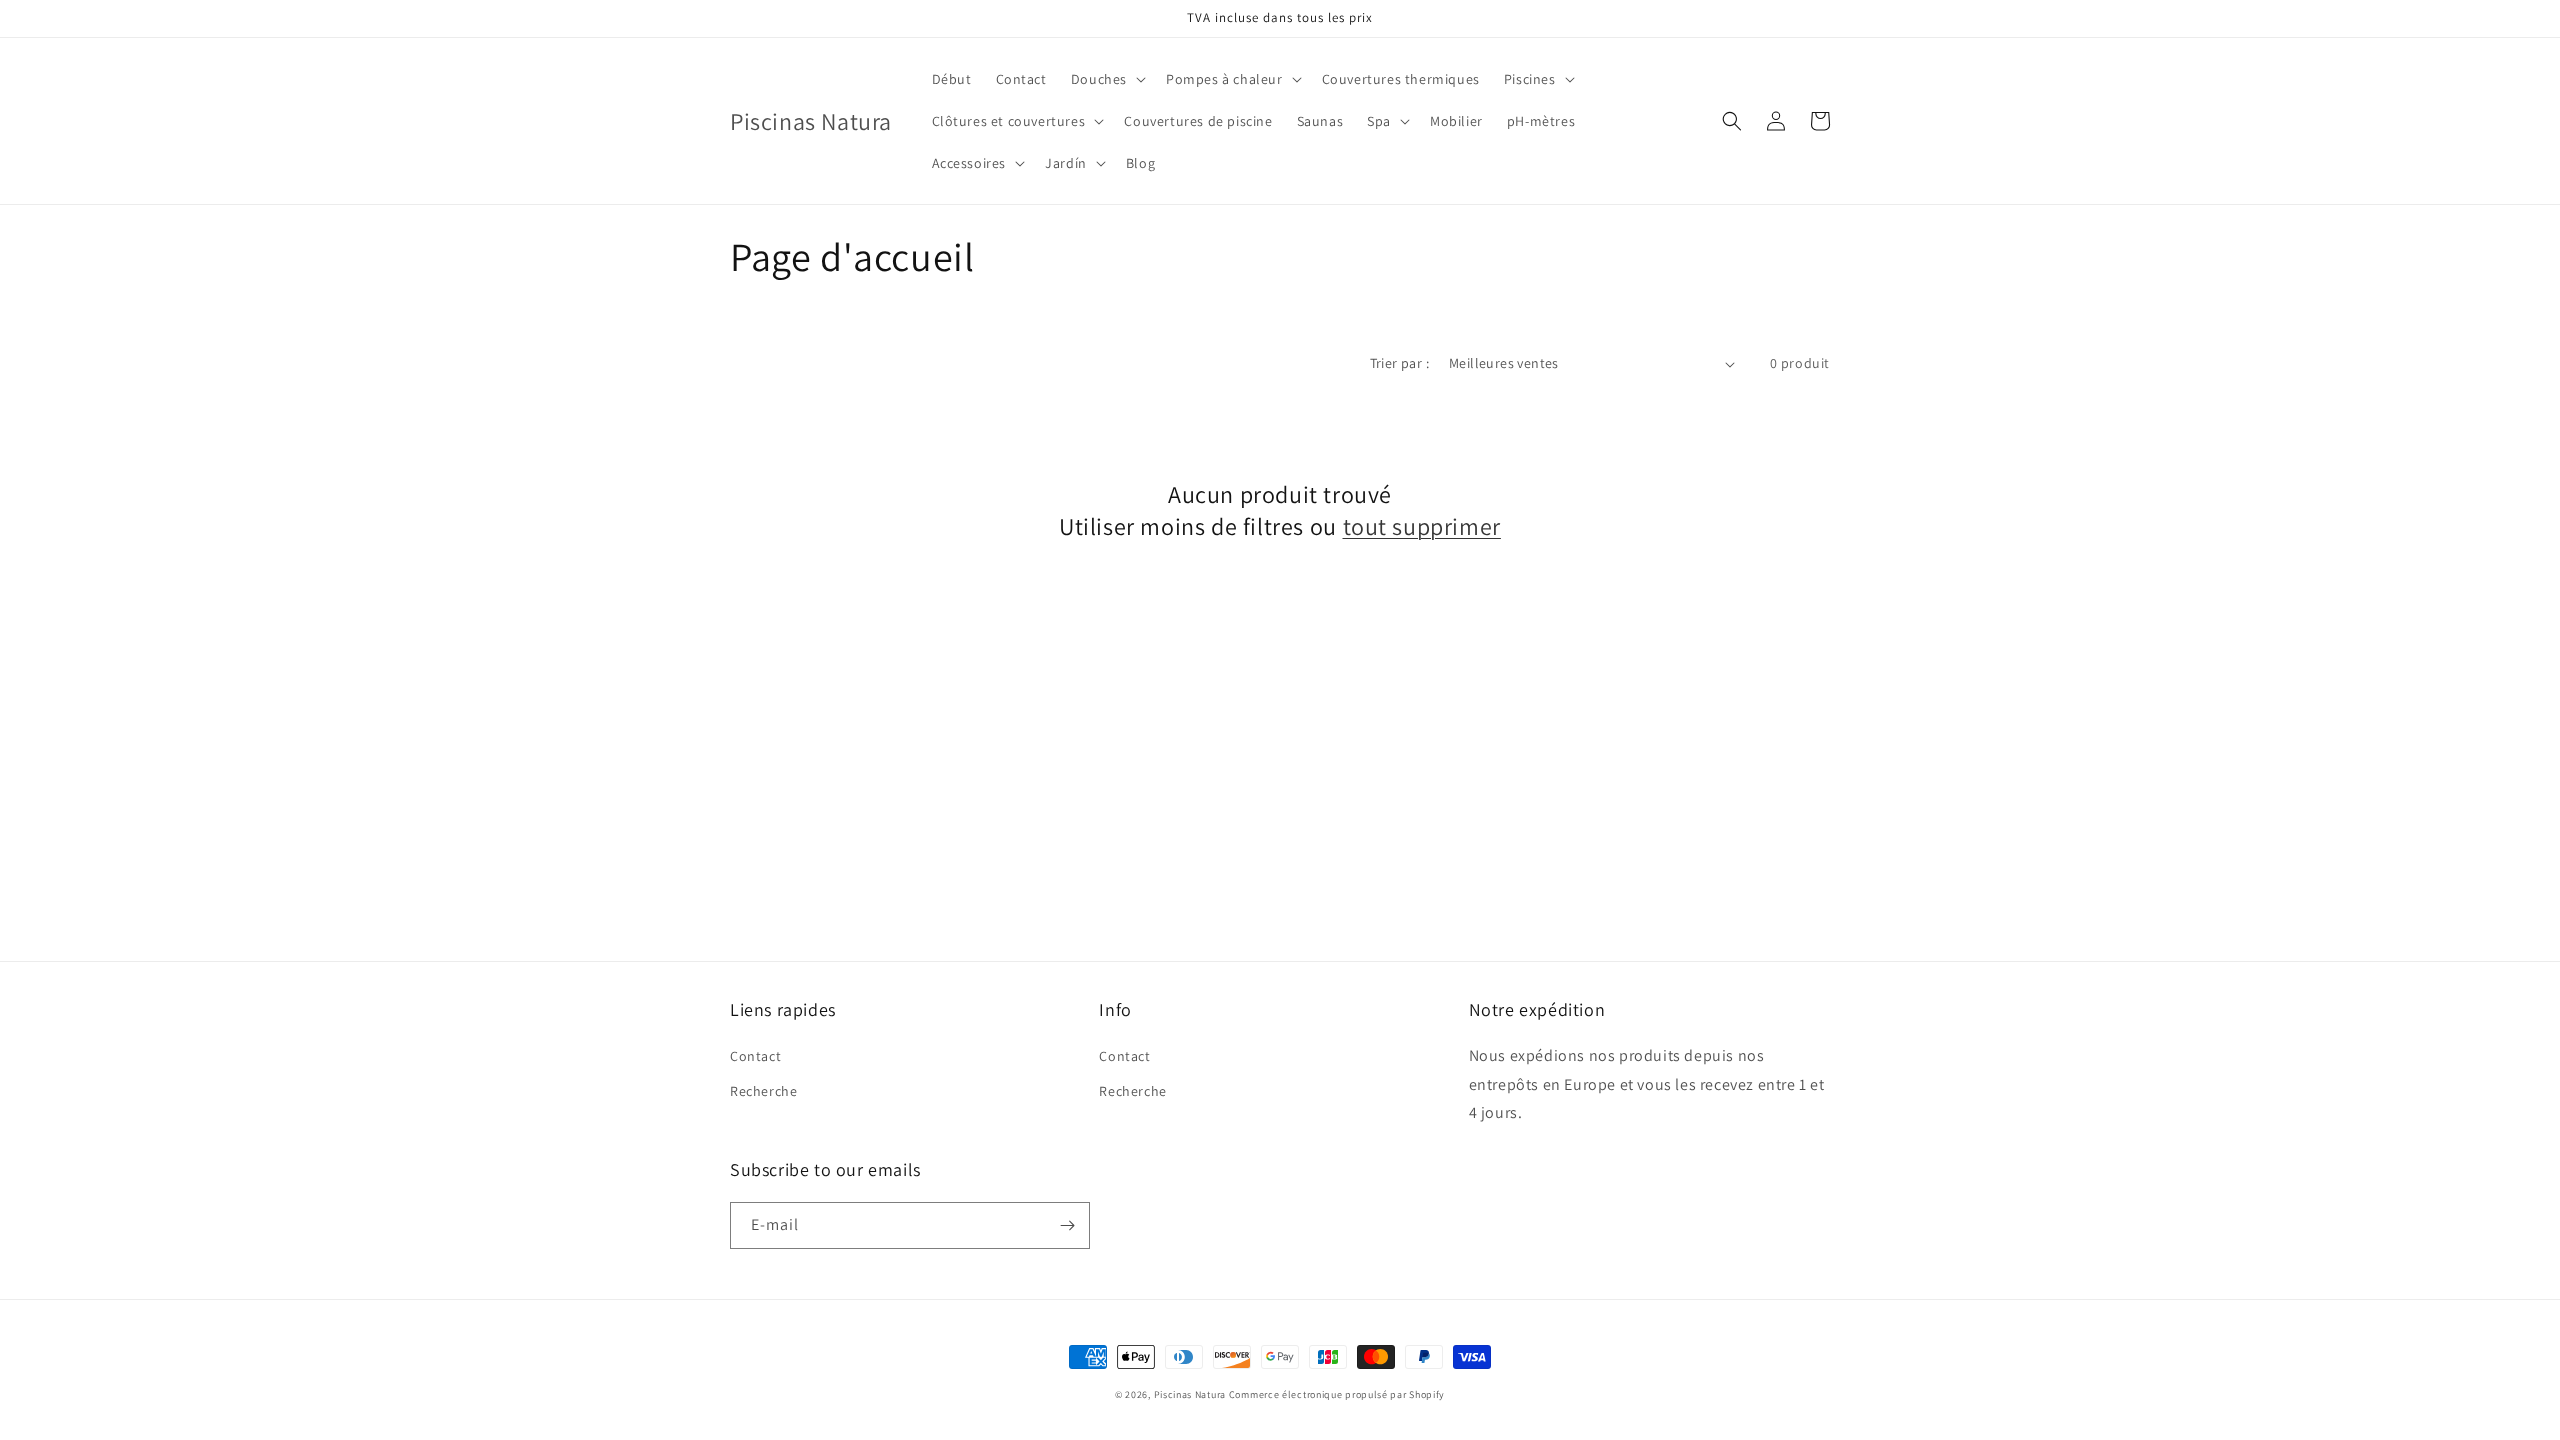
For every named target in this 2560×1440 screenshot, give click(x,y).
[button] (1106, 79)
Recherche (763, 1091)
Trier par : (1399, 363)
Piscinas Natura (1190, 1394)
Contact (755, 1056)
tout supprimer (1422, 526)
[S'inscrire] (1067, 1225)
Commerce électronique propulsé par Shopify (1337, 1394)
